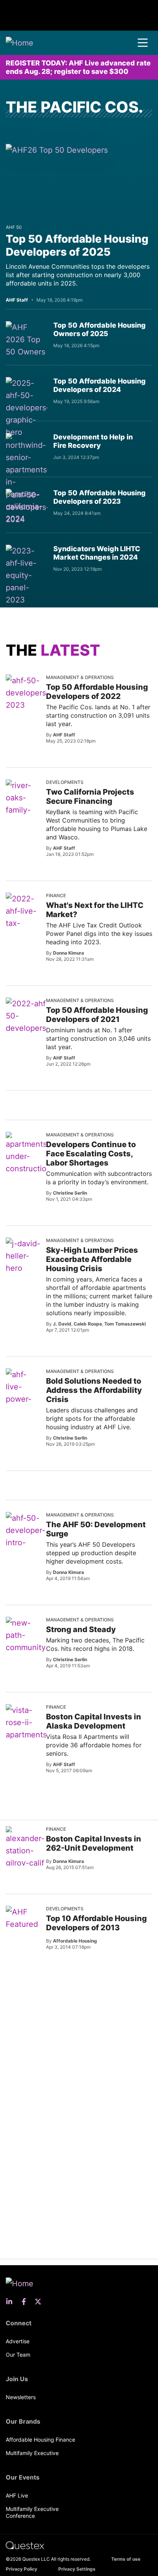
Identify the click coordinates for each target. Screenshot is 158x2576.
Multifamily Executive (32, 2453)
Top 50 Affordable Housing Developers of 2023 (100, 497)
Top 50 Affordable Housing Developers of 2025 (77, 245)
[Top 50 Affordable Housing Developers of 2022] (27, 693)
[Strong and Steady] (27, 1641)
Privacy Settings (77, 2569)
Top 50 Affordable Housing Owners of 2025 (100, 329)
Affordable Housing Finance (40, 2440)
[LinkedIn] (12, 2302)
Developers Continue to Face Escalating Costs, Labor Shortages (91, 1154)
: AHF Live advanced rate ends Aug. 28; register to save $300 (78, 67)
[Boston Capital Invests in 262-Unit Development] (25, 1848)
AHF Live (17, 2495)
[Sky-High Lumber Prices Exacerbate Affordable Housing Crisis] (23, 1256)
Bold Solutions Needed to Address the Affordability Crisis (94, 1390)
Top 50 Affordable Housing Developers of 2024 (100, 385)
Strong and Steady (81, 1629)
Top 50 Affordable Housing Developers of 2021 (97, 1015)
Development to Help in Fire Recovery (93, 441)
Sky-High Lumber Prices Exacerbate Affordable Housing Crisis (92, 1259)
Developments (65, 782)
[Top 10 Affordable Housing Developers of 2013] (23, 1918)
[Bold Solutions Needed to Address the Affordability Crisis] (23, 1399)
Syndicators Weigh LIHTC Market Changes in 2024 (97, 553)
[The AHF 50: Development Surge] (28, 1543)
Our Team (18, 2355)
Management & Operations (80, 677)
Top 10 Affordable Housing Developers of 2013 (96, 1923)
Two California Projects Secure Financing (90, 797)
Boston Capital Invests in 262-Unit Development (94, 1843)
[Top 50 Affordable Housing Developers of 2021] (28, 1022)
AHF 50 (14, 227)
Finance (56, 895)
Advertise (18, 2341)
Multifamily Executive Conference (32, 2512)
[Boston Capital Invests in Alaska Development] (28, 1735)
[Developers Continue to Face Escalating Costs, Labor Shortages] (30, 1166)
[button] (143, 43)
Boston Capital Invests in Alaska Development (94, 1721)
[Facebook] (26, 2302)
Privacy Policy (21, 2569)
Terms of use (126, 2559)
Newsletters (21, 2397)
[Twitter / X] (40, 2302)
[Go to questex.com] (25, 2545)
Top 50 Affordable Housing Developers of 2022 (97, 692)
